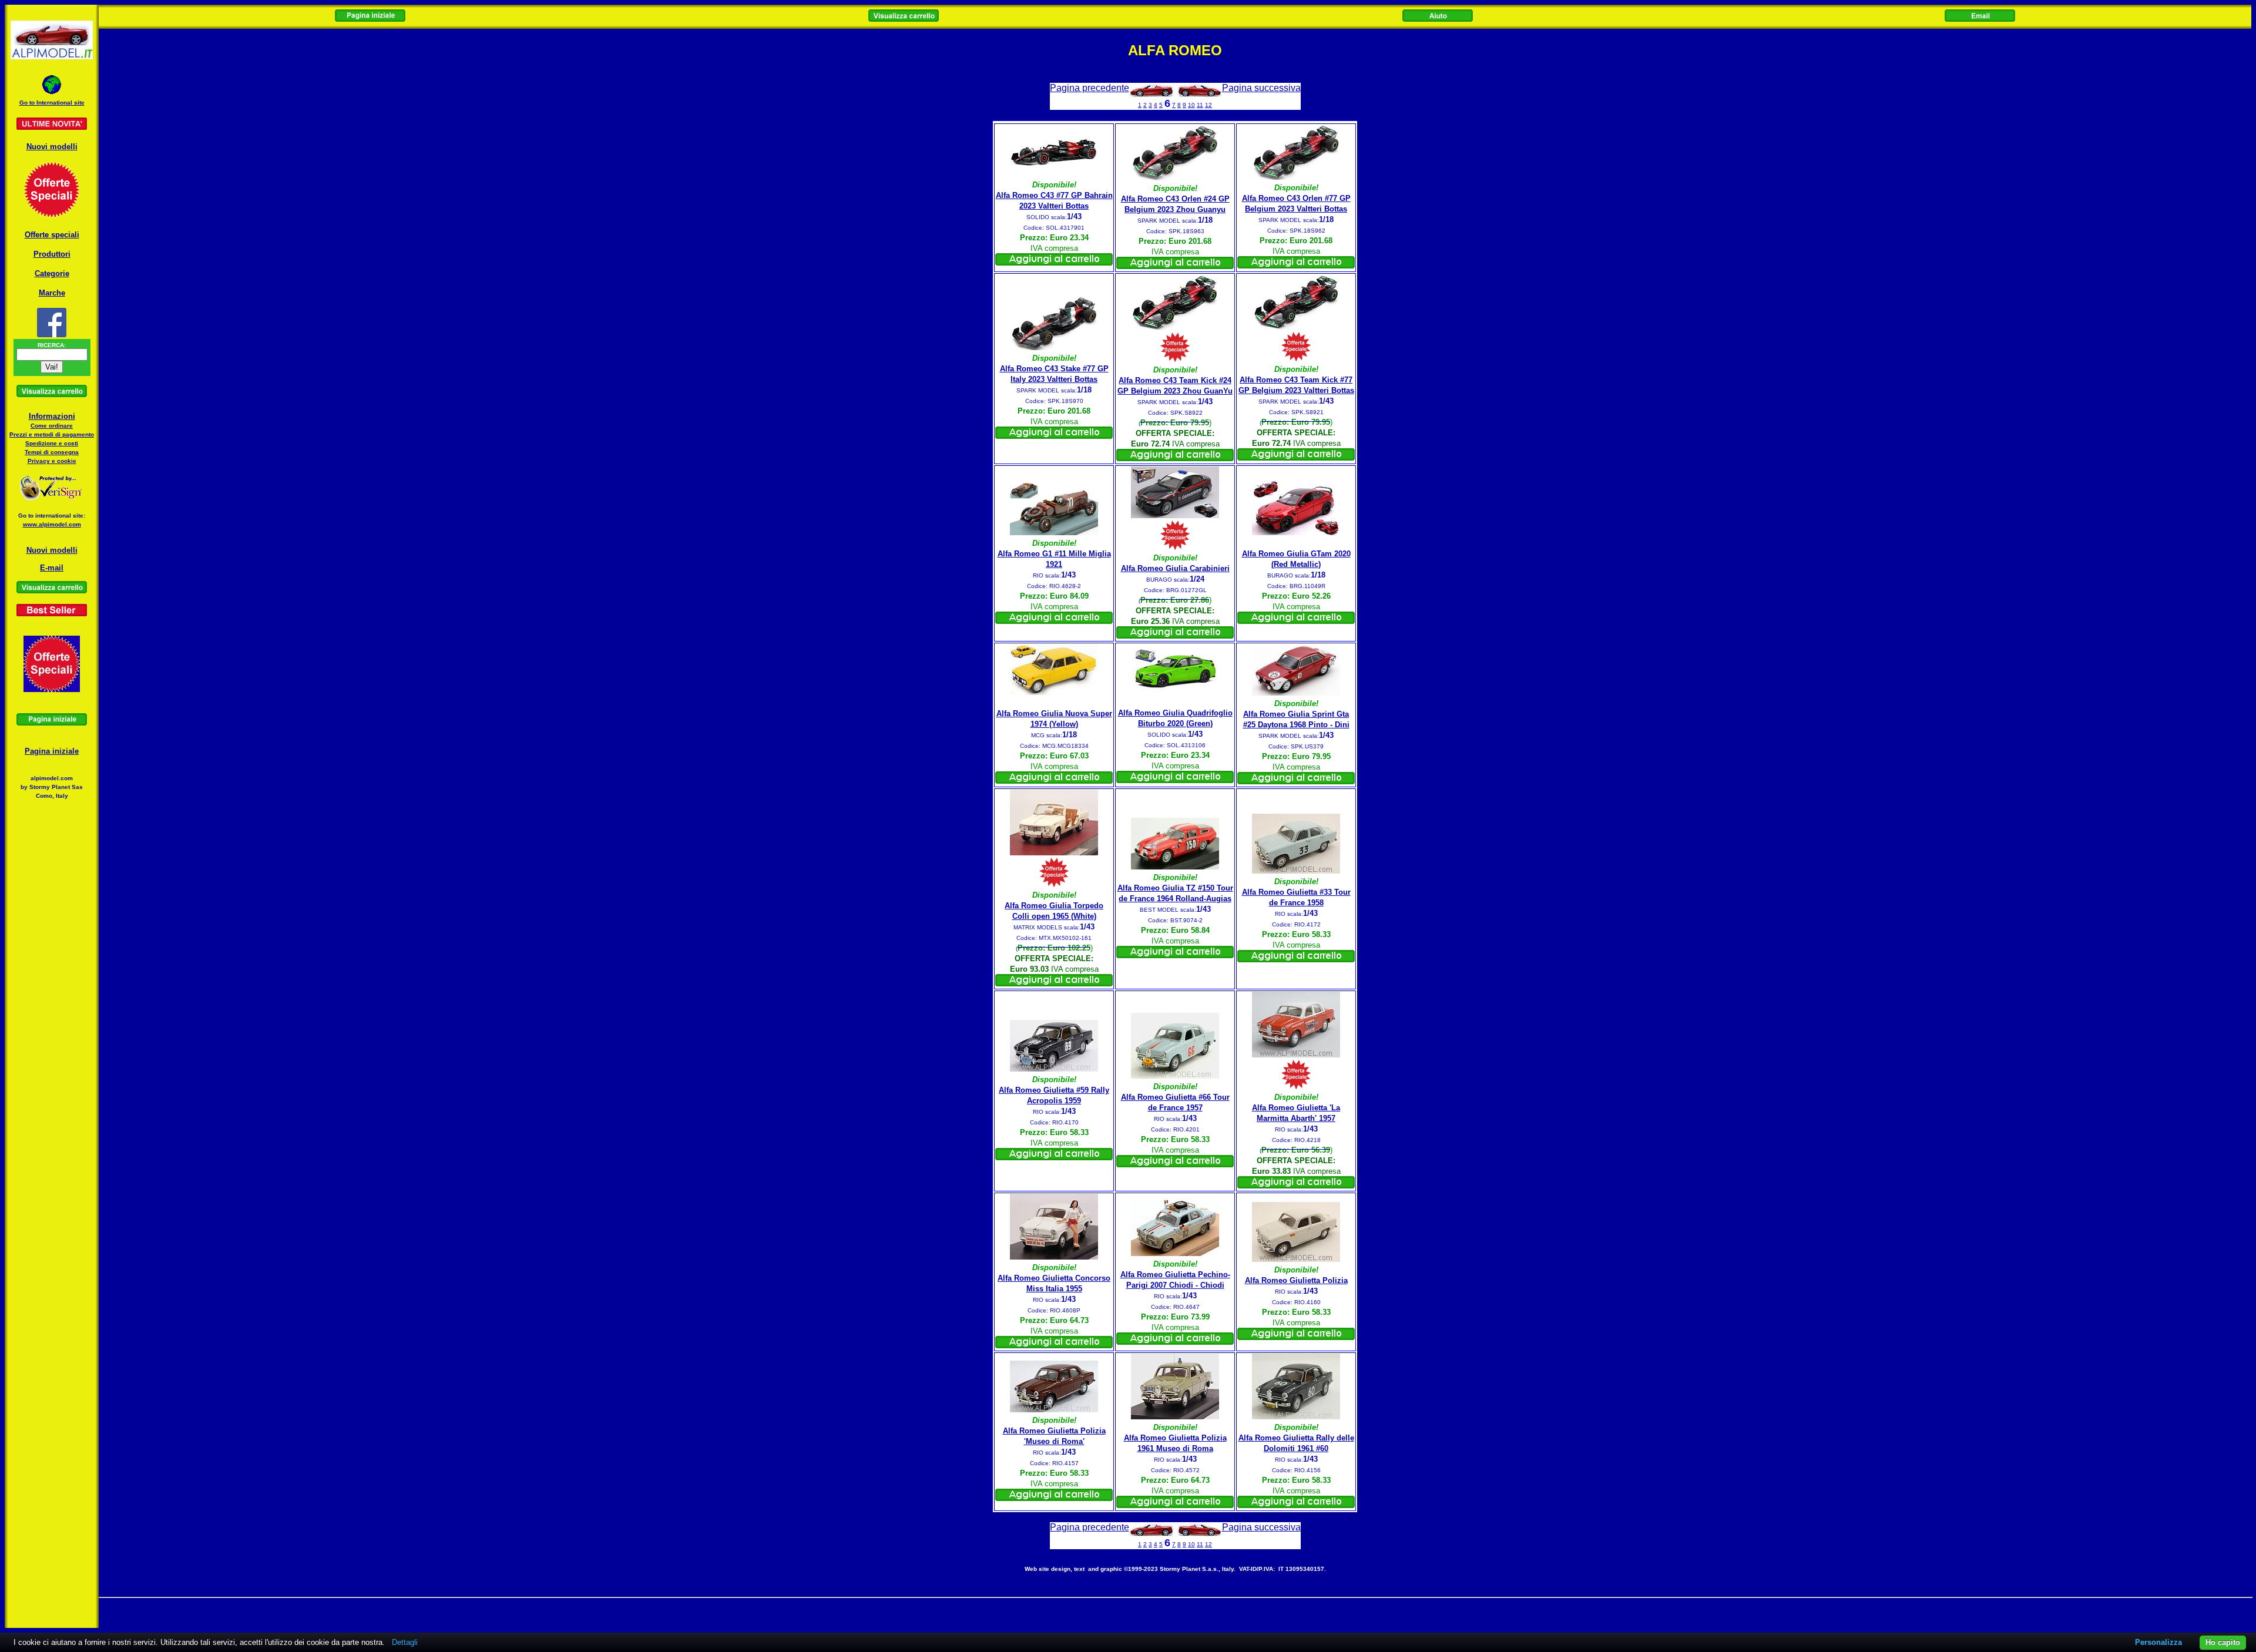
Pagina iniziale (52, 751)
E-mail (52, 568)
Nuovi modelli (52, 147)
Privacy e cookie (52, 461)
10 (1191, 105)
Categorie (52, 273)
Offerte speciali (52, 235)
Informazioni (52, 416)
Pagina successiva (1261, 88)
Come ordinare (52, 426)
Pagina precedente (1090, 88)
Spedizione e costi (52, 443)
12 (1208, 105)
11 (1200, 105)
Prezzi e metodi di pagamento (52, 434)
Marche (52, 293)
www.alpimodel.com (52, 524)
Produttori (52, 254)
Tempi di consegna (52, 452)
